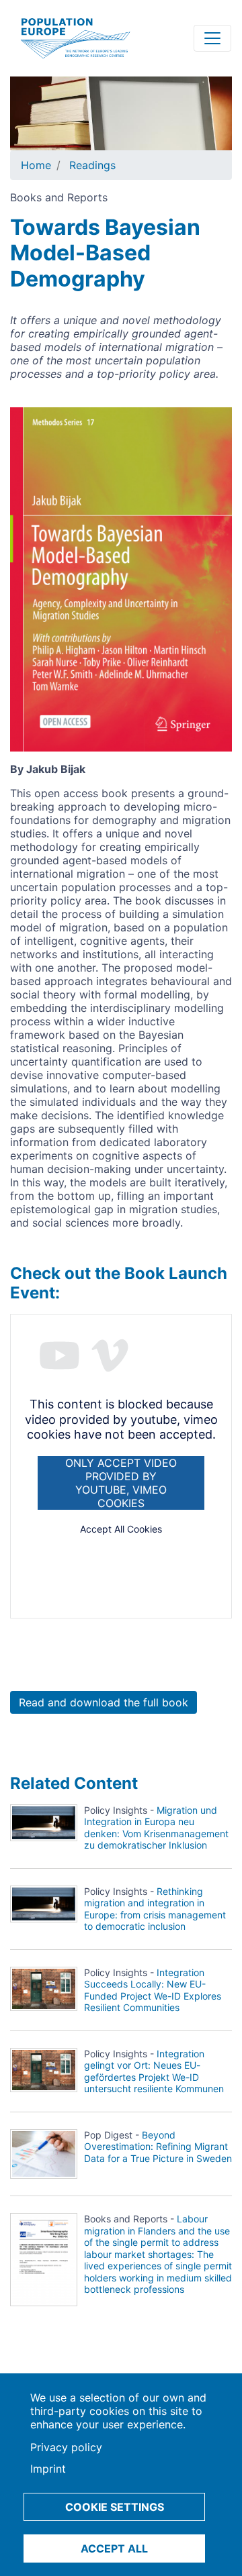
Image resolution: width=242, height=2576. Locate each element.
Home (36, 165)
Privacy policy (66, 2447)
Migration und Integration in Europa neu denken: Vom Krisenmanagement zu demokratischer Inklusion (156, 1828)
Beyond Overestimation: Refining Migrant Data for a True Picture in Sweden (158, 2147)
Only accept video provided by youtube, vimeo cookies (121, 1483)
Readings (92, 165)
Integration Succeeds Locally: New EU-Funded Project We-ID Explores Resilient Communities (153, 1990)
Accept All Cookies (121, 1529)
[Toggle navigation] (212, 38)
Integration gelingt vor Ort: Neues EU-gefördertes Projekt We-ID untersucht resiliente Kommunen (154, 2071)
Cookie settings (115, 2507)
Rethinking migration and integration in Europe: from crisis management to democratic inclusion (155, 1909)
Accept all (114, 2548)
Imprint (48, 2469)
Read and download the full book (104, 1702)
